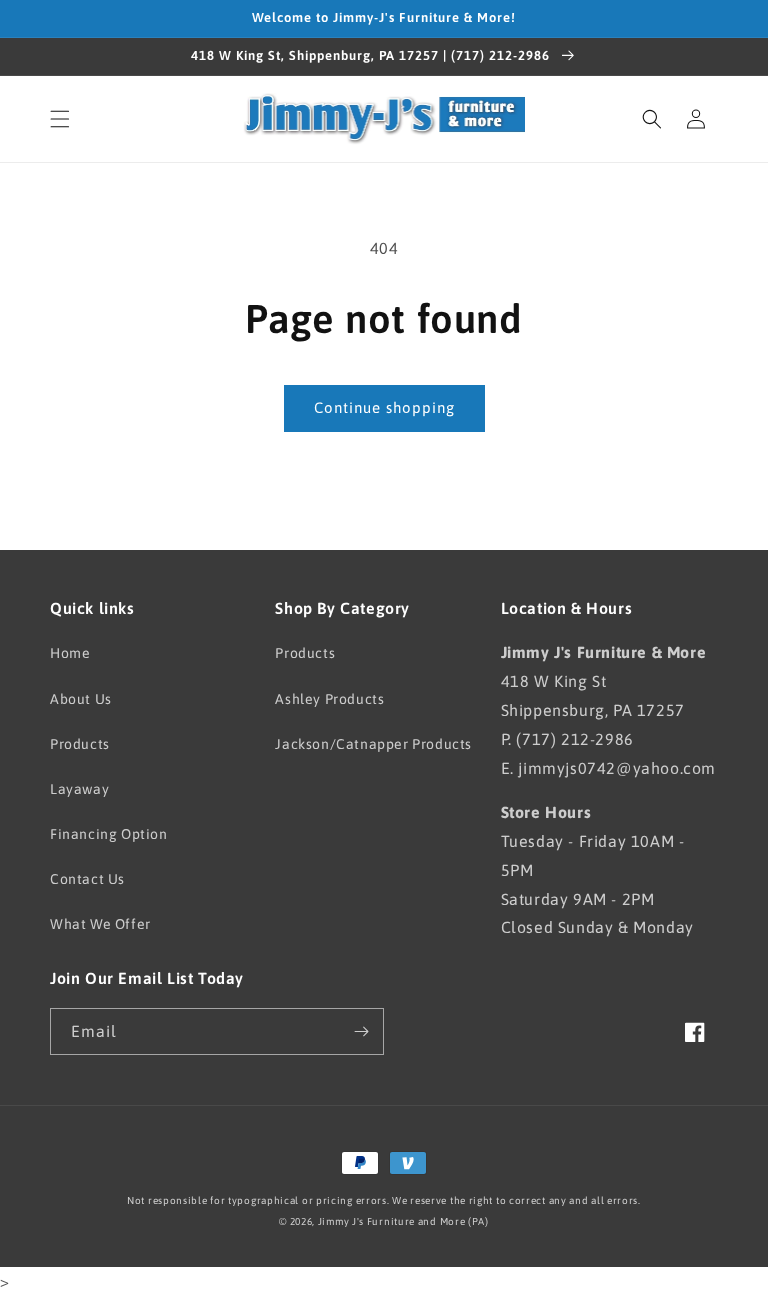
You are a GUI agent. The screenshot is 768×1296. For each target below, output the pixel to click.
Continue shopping (384, 407)
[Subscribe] (361, 1031)
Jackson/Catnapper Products (373, 744)
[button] (60, 119)
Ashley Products (329, 699)
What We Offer (100, 924)
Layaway (79, 789)
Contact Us (87, 879)
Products (80, 744)
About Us (81, 699)
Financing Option (109, 834)
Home (70, 653)
